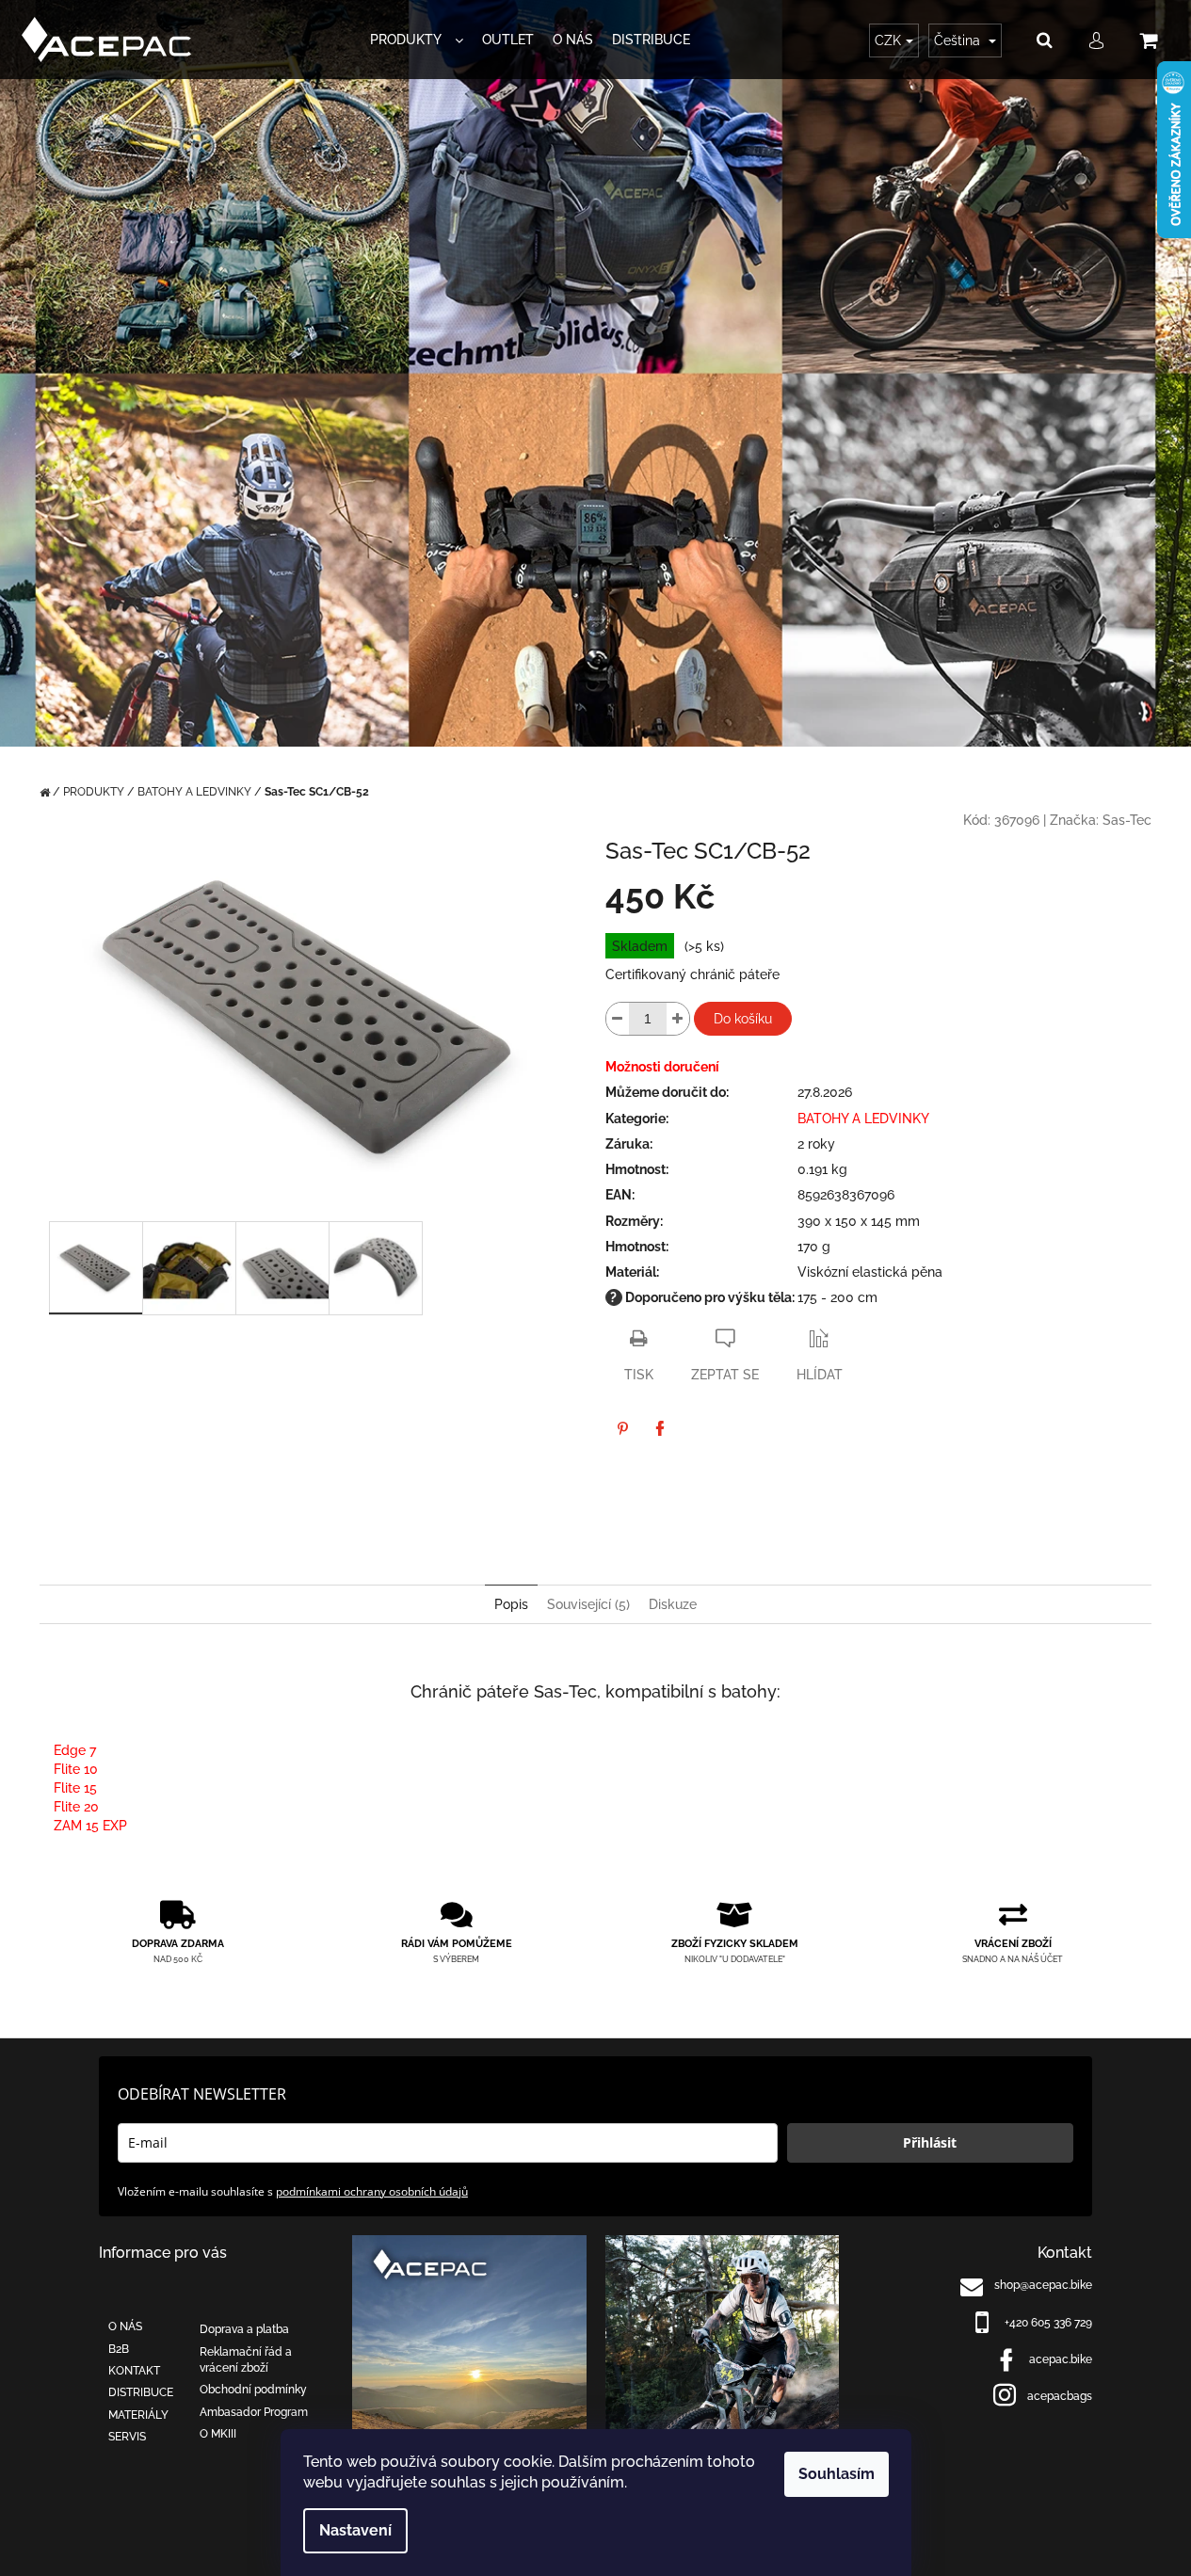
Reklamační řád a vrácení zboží (246, 2360)
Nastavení (355, 2530)
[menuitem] (417, 40)
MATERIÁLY (138, 2415)
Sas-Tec (1127, 820)
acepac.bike (1061, 2359)
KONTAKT (134, 2371)
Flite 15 (75, 1788)
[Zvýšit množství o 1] (678, 1019)
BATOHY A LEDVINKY (863, 1119)
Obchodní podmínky (253, 2390)
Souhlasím (837, 2474)
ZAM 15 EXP (90, 1826)
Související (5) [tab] (588, 1604)
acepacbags (1060, 2396)
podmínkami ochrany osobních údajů (372, 2191)
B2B (119, 2349)
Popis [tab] (511, 1604)
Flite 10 (76, 1769)
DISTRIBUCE (141, 2392)
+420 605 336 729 (1048, 2323)
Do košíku (743, 1019)
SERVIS (127, 2437)
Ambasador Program (254, 2412)
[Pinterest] (622, 1428)
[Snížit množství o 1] (618, 1019)
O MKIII (218, 2434)
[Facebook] (660, 1428)
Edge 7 (75, 1750)
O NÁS (125, 2326)
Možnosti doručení (662, 1067)
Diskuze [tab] (673, 1604)
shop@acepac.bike (1043, 2285)
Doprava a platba (244, 2329)
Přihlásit (930, 2142)
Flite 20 (76, 1807)
